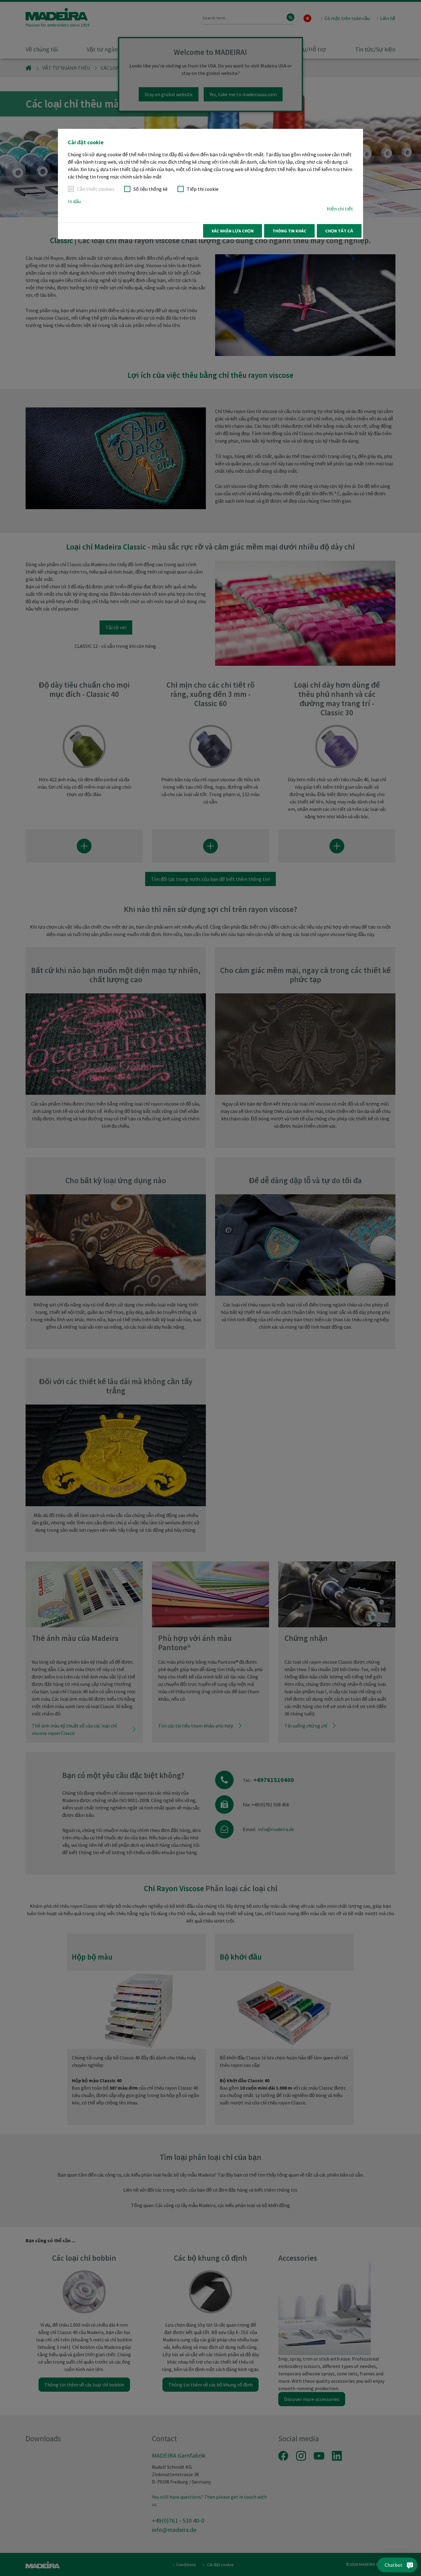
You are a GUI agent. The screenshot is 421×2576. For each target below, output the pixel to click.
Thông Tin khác (289, 231)
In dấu (74, 201)
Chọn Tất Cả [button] (339, 231)
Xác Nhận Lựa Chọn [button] (233, 231)
